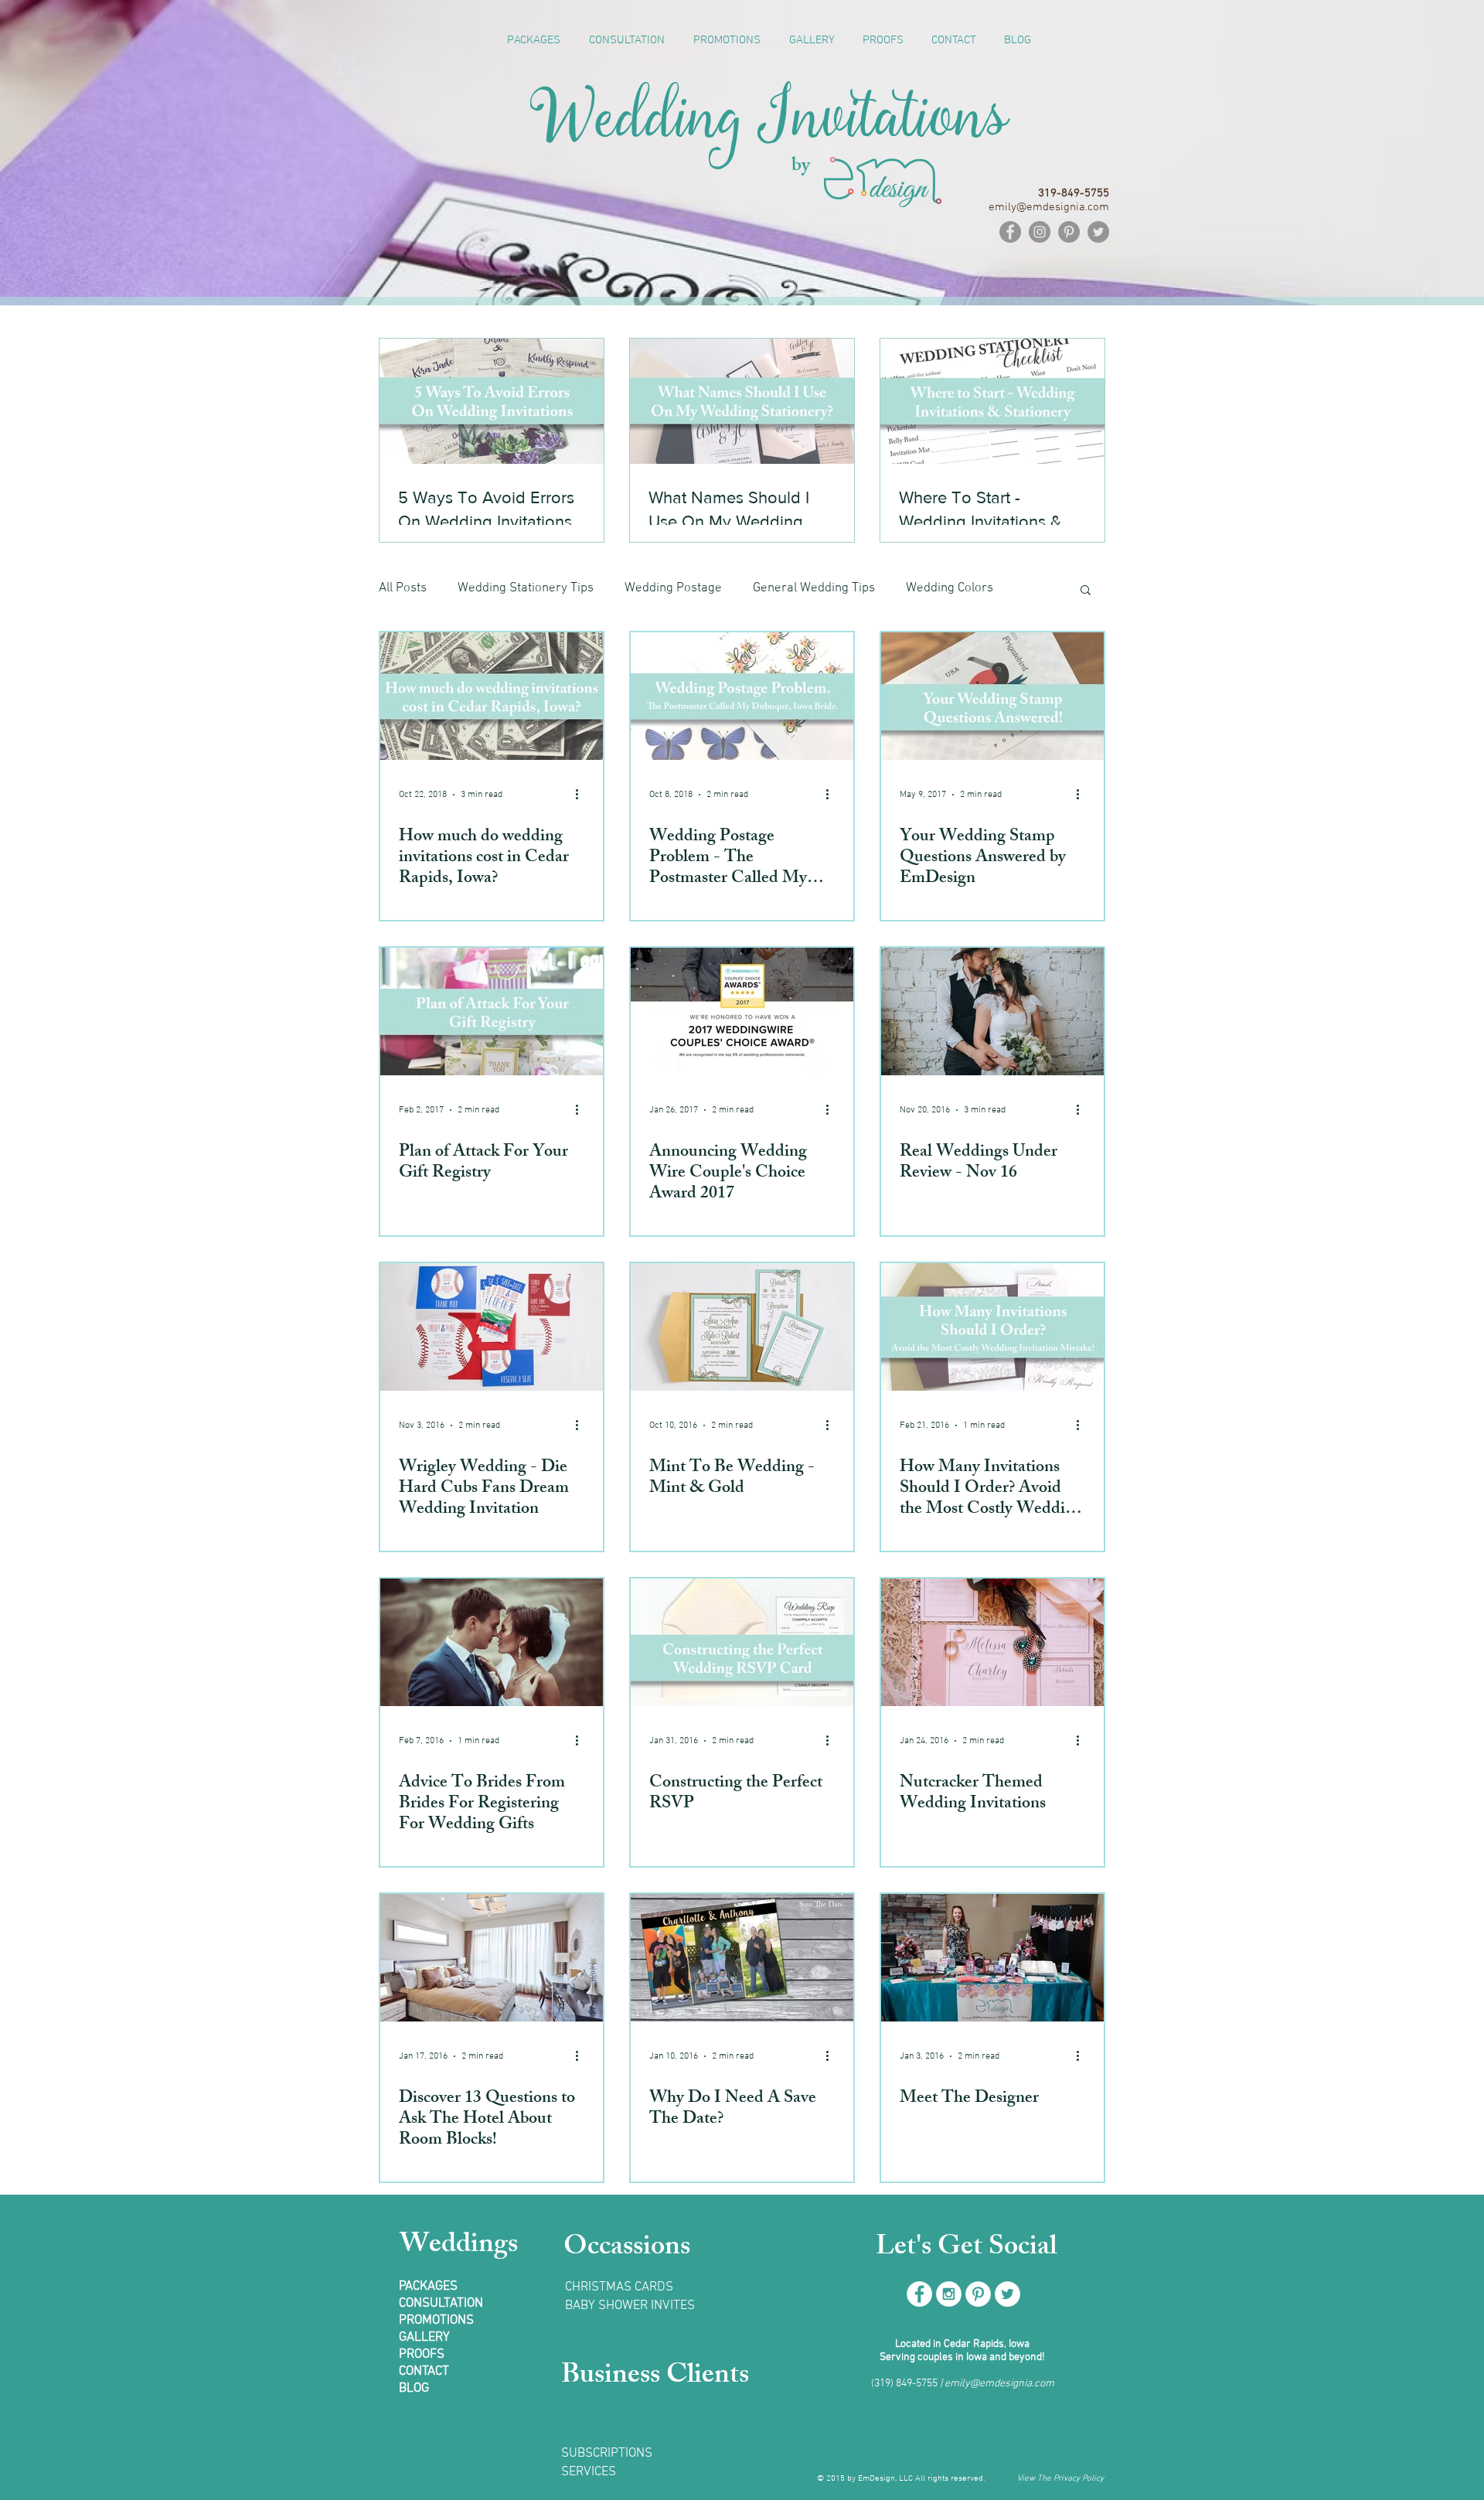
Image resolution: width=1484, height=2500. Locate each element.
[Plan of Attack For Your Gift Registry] (492, 1012)
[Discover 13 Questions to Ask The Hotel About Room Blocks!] (492, 1958)
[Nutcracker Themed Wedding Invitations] (992, 1642)
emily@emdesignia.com (999, 2384)
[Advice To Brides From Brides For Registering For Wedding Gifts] (492, 1642)
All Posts (403, 588)
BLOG (414, 2389)
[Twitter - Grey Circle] (1098, 232)
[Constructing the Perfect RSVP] (742, 1642)
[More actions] (582, 795)
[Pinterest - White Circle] (978, 2294)
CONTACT (424, 2372)
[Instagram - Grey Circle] (1040, 232)
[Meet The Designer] (992, 1958)
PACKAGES (428, 2287)
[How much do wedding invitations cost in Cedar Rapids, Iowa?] (492, 696)
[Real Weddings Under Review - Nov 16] (992, 1012)
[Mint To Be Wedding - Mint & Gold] (742, 1327)
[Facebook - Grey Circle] (1010, 232)
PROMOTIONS (436, 2321)
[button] (1086, 591)
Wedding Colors (950, 588)
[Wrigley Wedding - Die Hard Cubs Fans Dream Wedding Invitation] (492, 1327)
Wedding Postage (673, 588)
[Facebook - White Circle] (919, 2294)
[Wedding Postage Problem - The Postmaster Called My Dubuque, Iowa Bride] (742, 696)
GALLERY (424, 2338)
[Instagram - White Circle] (949, 2294)
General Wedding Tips (814, 588)
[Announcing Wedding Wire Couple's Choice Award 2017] (742, 1012)
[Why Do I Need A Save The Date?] (742, 1958)
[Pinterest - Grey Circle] (1069, 232)
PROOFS (422, 2355)
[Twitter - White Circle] (1007, 2294)
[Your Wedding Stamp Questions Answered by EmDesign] (992, 696)
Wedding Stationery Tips (526, 588)
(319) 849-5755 (904, 2384)
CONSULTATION (441, 2304)
